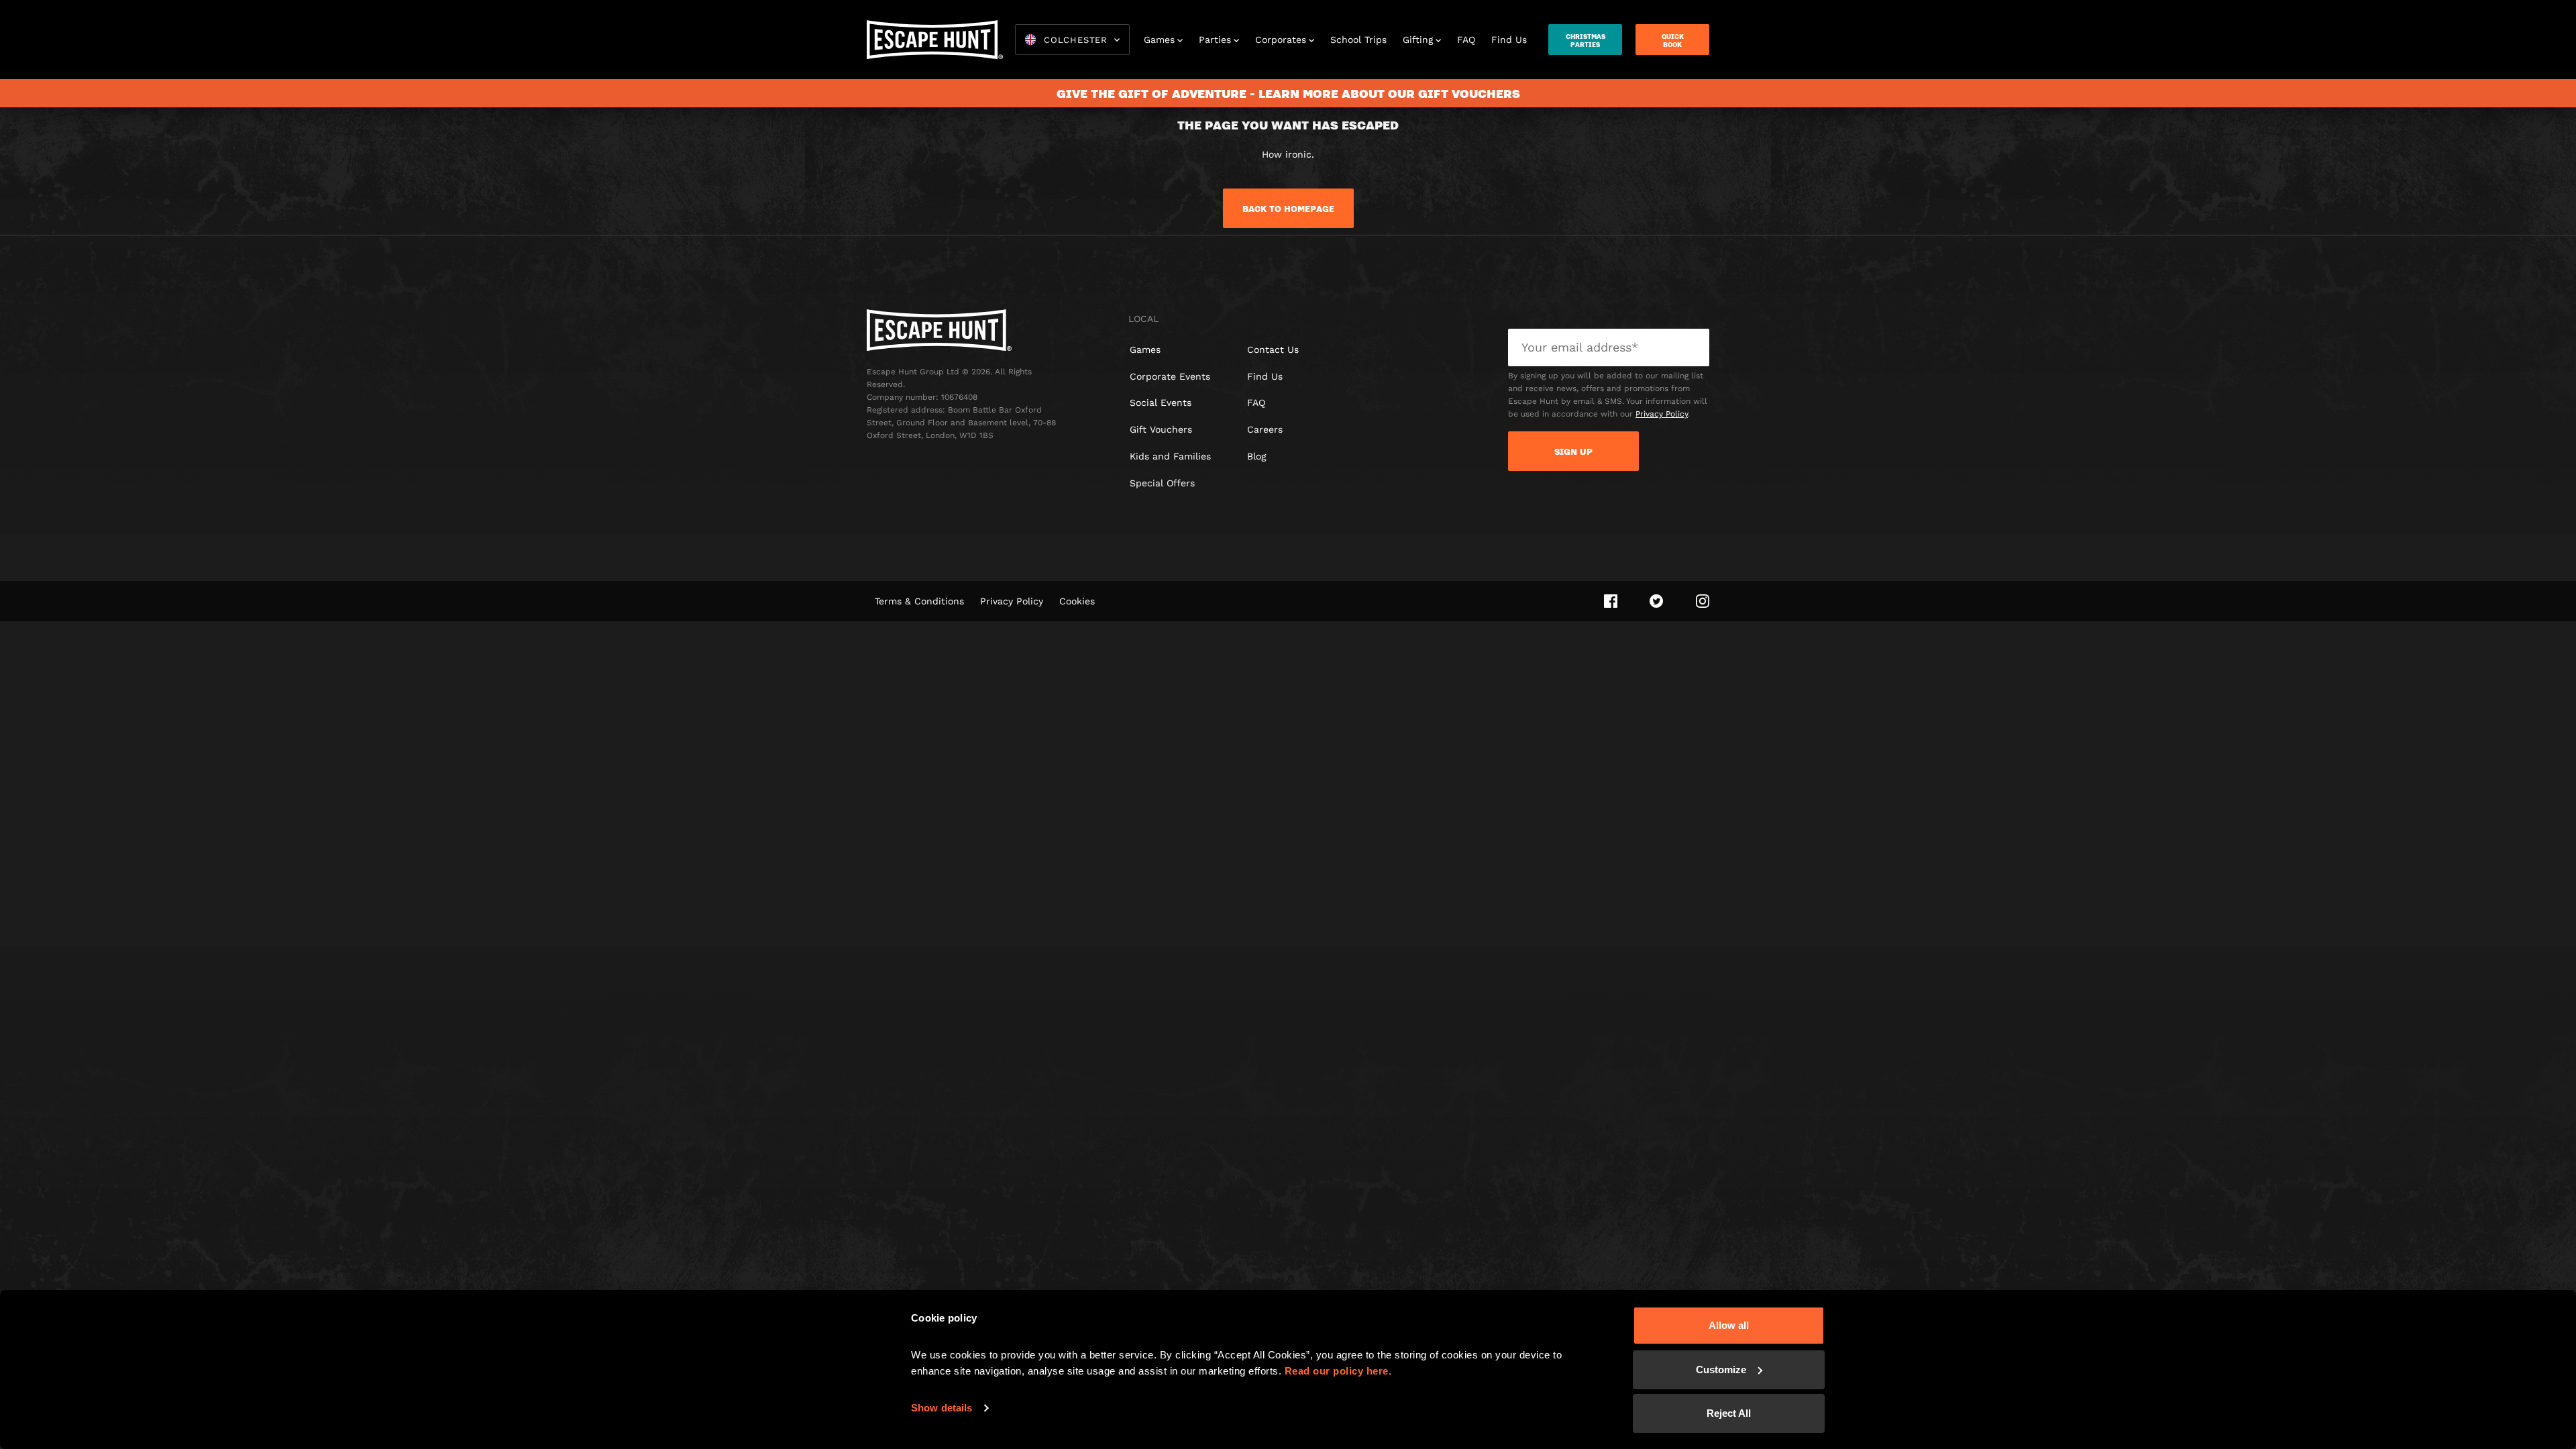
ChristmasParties (1586, 40)
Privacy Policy (1662, 414)
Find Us (1509, 40)
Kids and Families (1170, 456)
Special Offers (1162, 483)
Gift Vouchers (1161, 429)
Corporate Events (1170, 376)
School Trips (1358, 40)
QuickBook (1673, 40)
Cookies (1077, 601)
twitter (1657, 601)
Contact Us (1273, 350)
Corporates (1281, 40)
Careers (1265, 429)
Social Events (1161, 402)
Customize (1721, 1370)
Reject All (1729, 1413)
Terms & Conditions (919, 601)
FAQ (1466, 40)
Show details (942, 1408)
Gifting (1418, 40)
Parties (1215, 40)
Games (1159, 40)
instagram (1703, 601)
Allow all (1729, 1325)
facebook (1611, 601)
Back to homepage (1288, 209)
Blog (1256, 456)
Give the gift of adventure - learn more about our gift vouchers (1288, 93)
